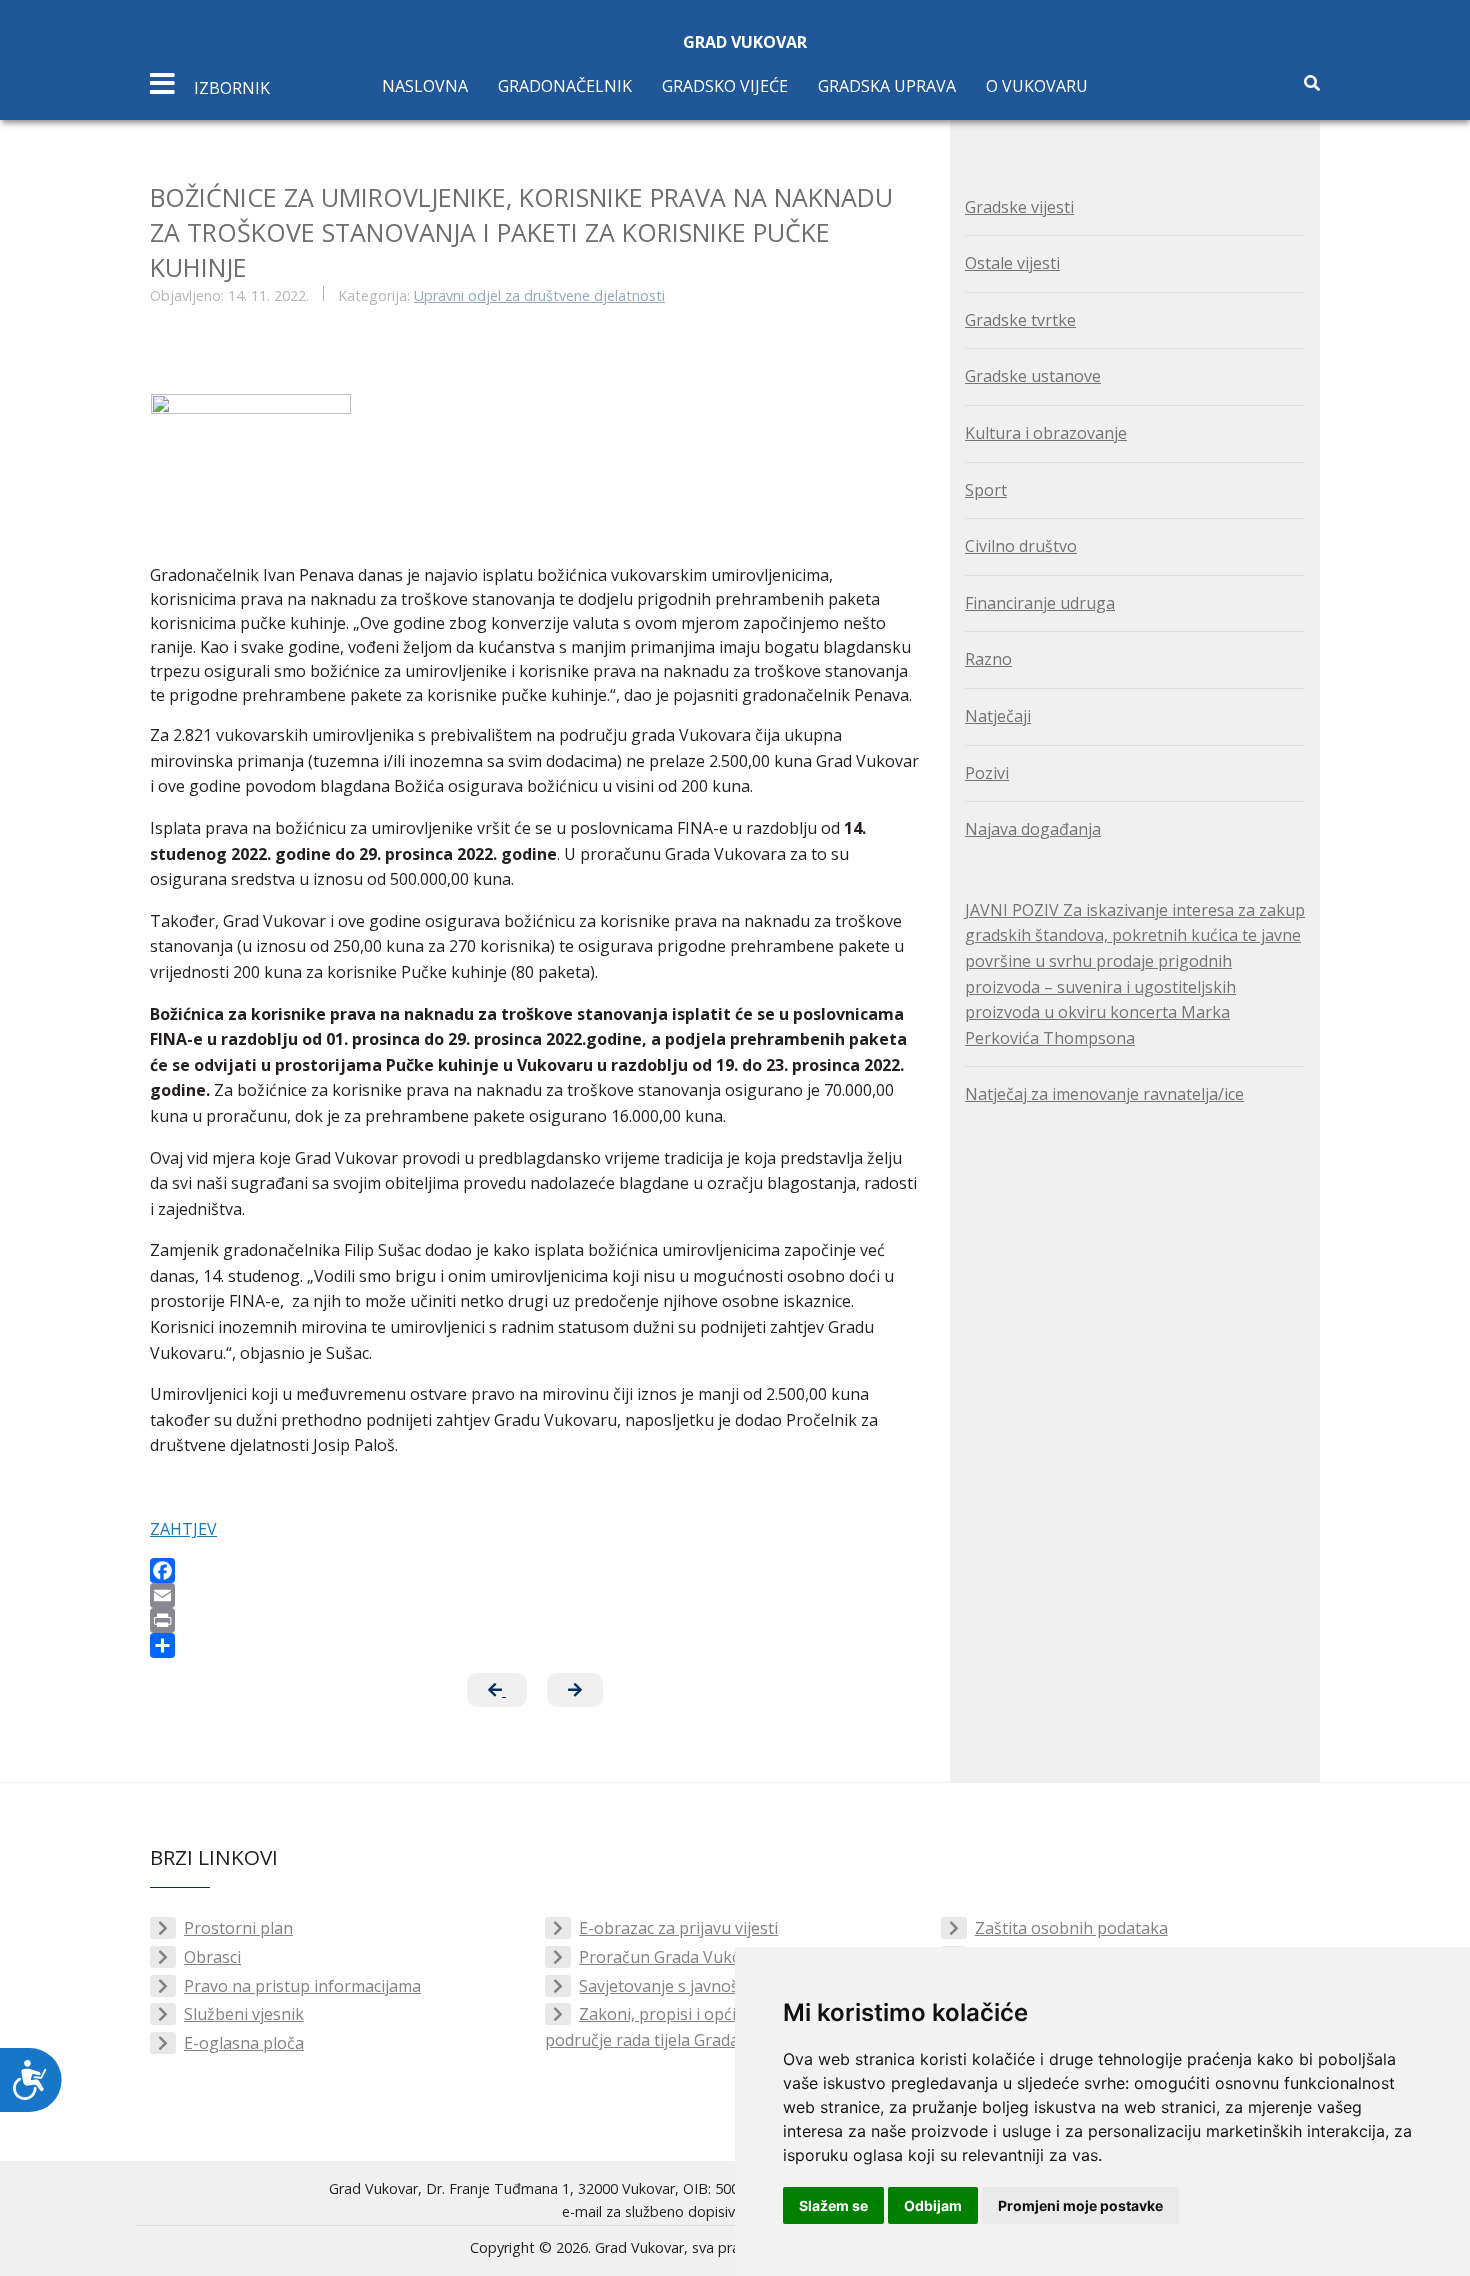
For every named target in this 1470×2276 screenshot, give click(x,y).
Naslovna (425, 86)
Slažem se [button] (833, 2205)
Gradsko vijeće (725, 86)
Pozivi (987, 773)
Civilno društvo (1021, 546)
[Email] (535, 1595)
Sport (986, 490)
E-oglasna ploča (244, 2043)
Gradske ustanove (1033, 376)
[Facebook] (535, 1570)
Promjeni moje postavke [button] (1080, 2205)
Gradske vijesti (1019, 207)
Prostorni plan (238, 1928)
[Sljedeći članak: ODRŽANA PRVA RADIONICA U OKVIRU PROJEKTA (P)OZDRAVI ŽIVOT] (575, 1690)
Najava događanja (1033, 829)
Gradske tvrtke (1020, 320)
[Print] (535, 1620)
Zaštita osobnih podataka (1071, 1928)
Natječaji (998, 716)
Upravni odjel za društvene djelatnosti (539, 295)
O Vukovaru (1037, 86)
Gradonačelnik (565, 86)
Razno (988, 659)
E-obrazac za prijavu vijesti (678, 1928)
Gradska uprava (887, 86)
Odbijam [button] (933, 2205)
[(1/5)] (251, 460)
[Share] (535, 1645)
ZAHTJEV (183, 1529)
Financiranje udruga (1040, 603)
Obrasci (212, 1957)
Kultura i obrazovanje (1046, 433)
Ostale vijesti (1012, 263)
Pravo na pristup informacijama (302, 1986)
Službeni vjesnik (244, 2014)
